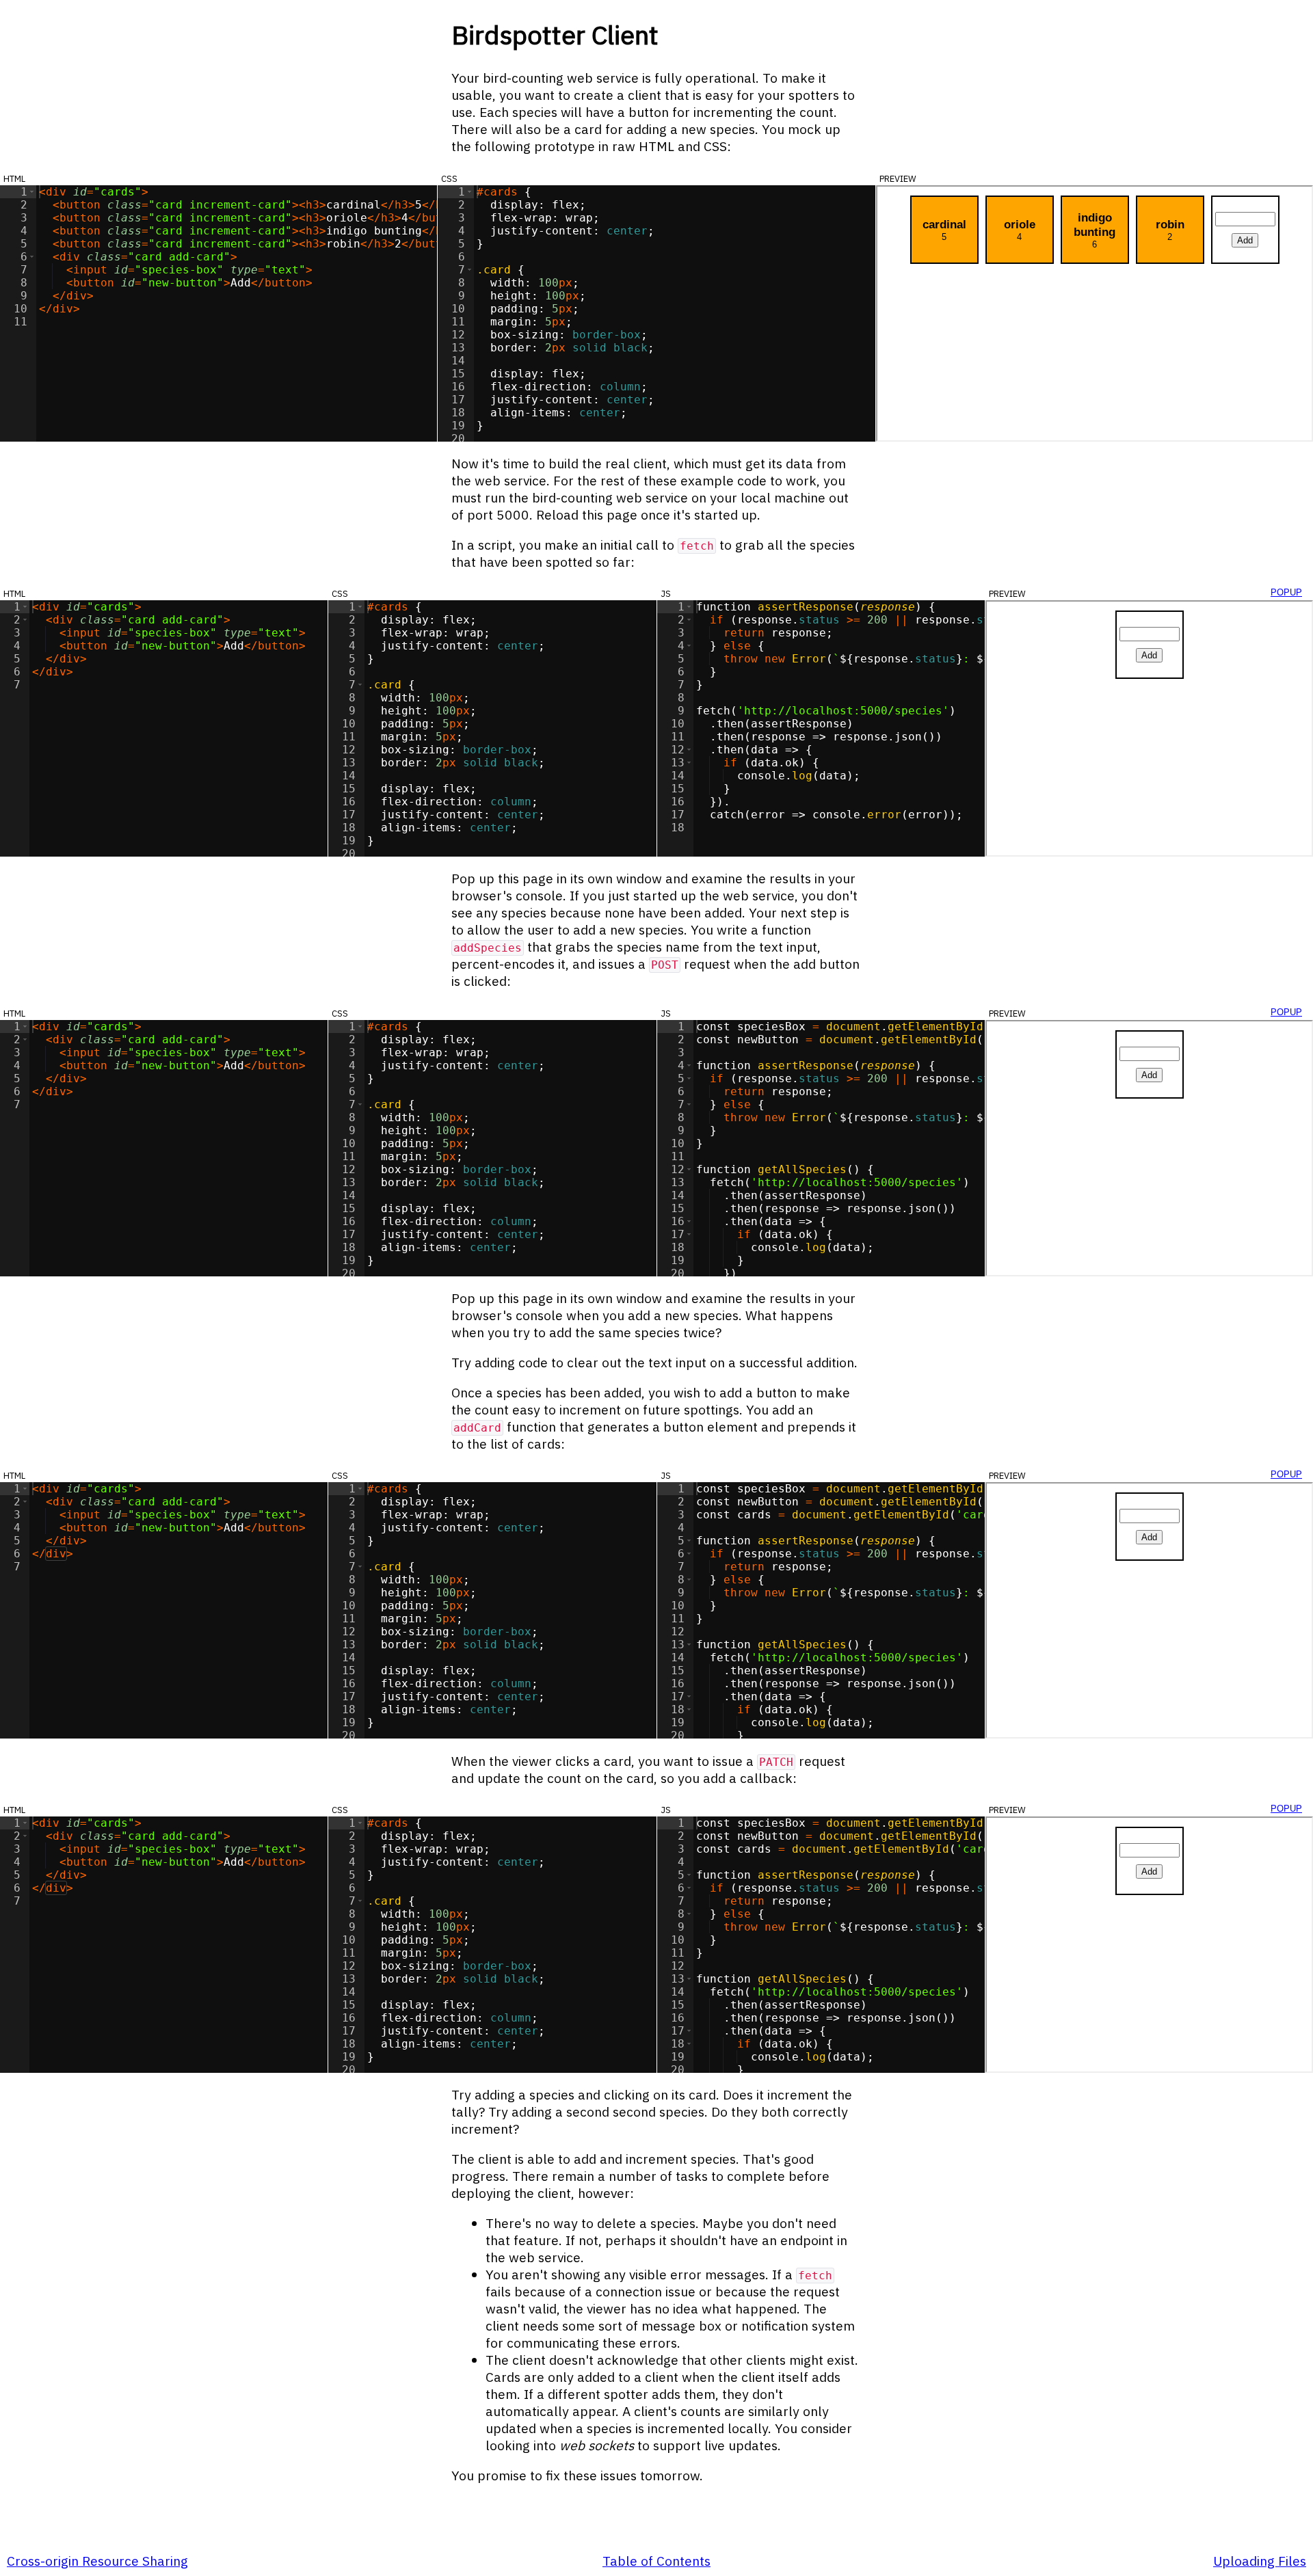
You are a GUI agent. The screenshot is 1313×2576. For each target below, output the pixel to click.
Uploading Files (1260, 2561)
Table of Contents (656, 2561)
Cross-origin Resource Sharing (97, 2561)
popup (1286, 591)
